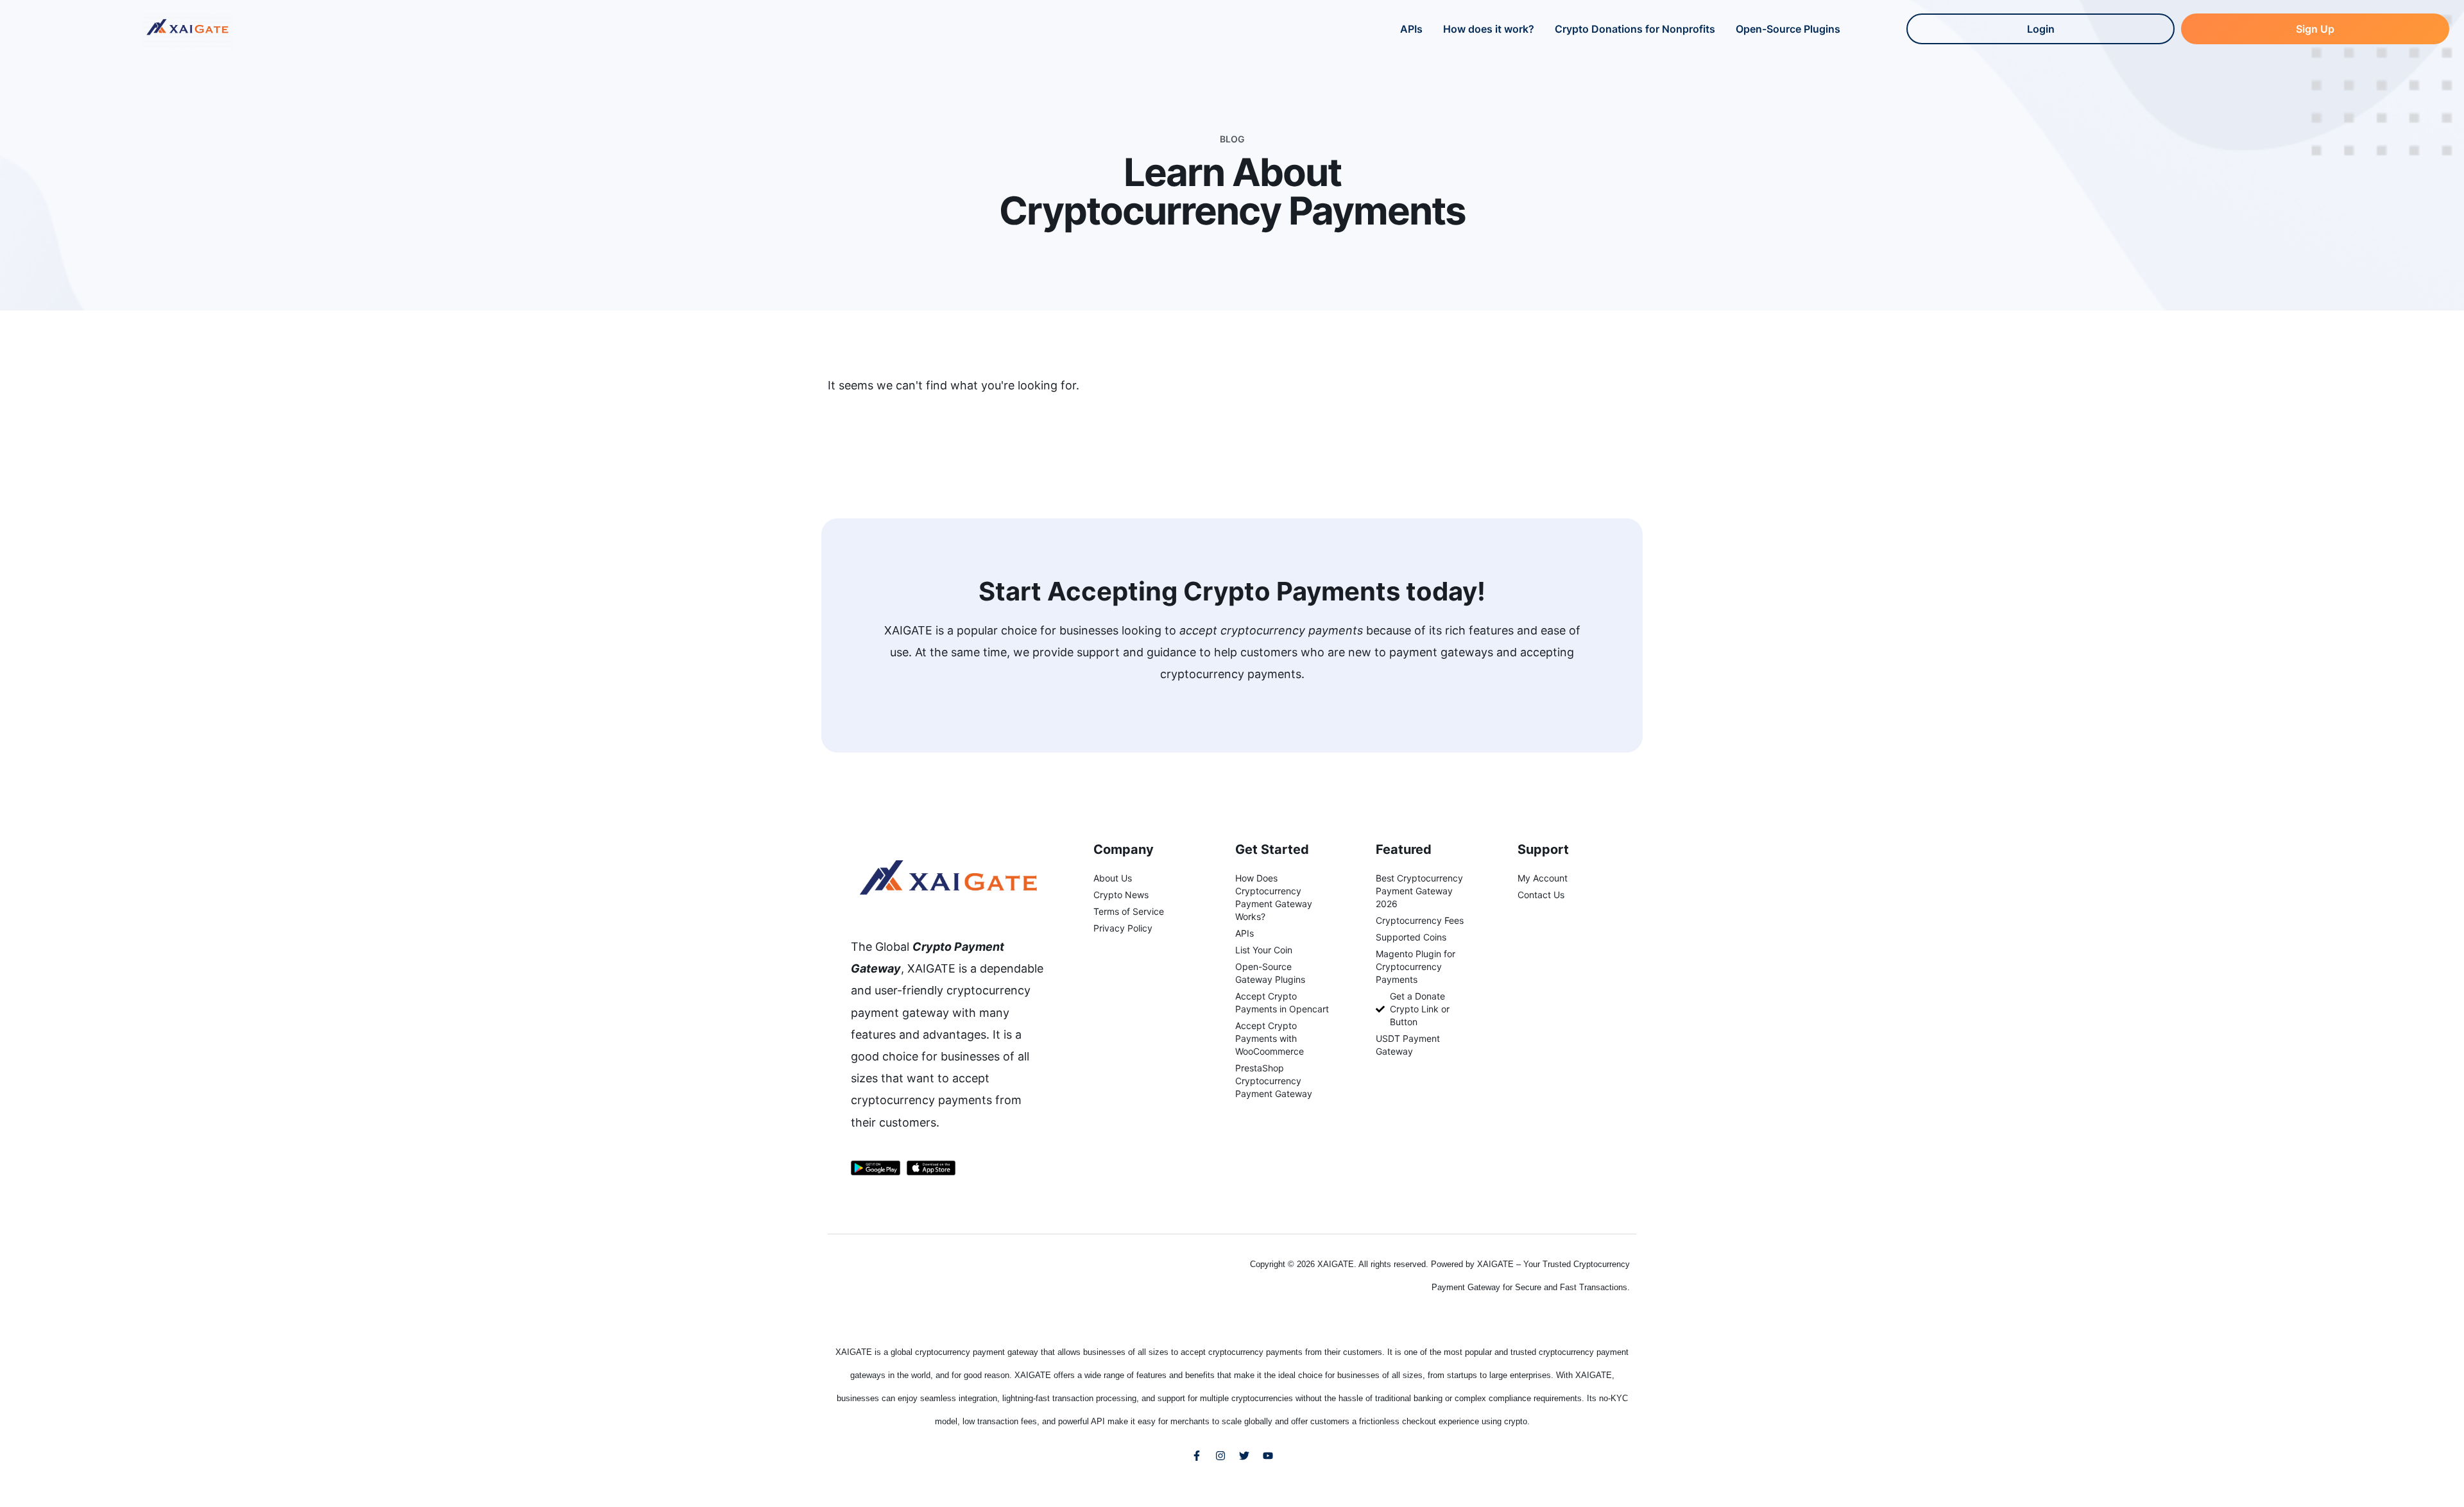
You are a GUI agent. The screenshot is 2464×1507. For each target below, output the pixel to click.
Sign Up (2315, 29)
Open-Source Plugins (1788, 29)
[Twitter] (1244, 1456)
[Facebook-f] (1197, 1456)
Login (2041, 29)
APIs (1411, 29)
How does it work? (1489, 29)
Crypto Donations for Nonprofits (1635, 29)
